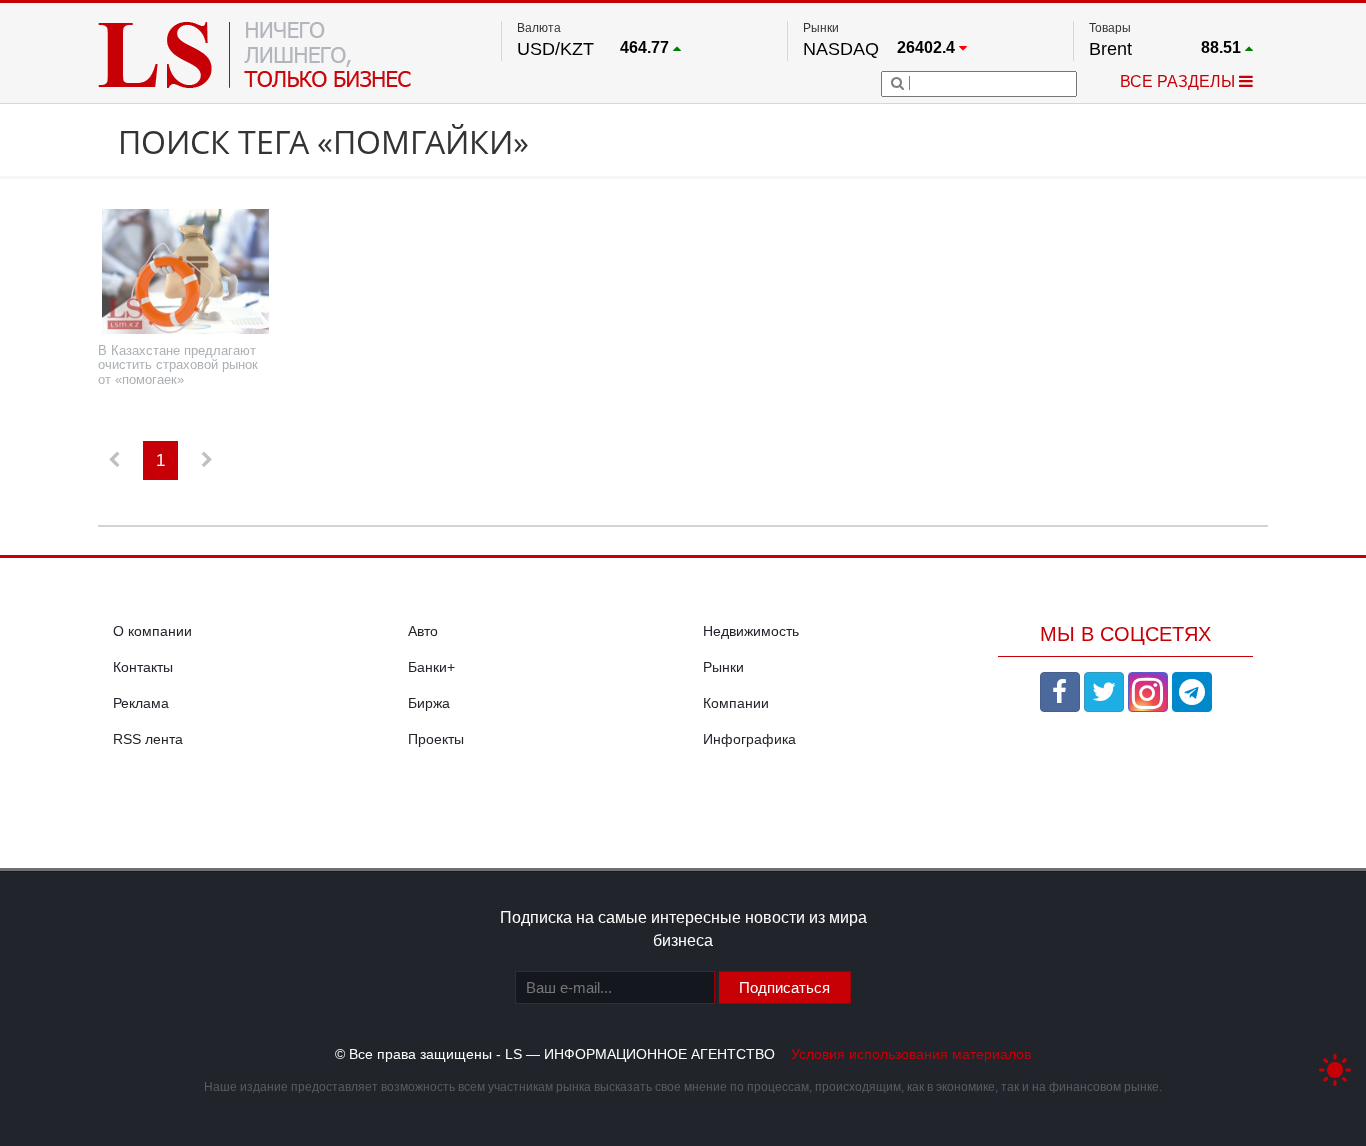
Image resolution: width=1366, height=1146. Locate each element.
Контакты (143, 667)
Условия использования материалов (911, 1054)
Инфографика (749, 739)
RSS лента (148, 739)
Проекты (436, 739)
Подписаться (784, 987)
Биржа (429, 703)
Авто (423, 631)
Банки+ (431, 667)
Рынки (723, 667)
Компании (736, 703)
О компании (152, 631)
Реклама (141, 703)
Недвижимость (751, 631)
